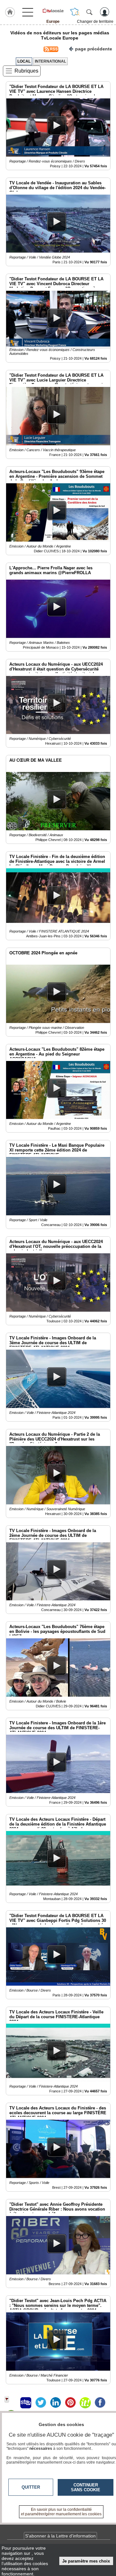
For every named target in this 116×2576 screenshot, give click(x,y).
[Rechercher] (89, 12)
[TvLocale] (53, 11)
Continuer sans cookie (86, 2487)
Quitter (31, 2487)
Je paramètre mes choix (86, 2561)
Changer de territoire (95, 22)
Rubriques (26, 71)
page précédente (94, 49)
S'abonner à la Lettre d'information (60, 2536)
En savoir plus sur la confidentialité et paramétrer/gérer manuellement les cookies (61, 2512)
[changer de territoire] (75, 12)
